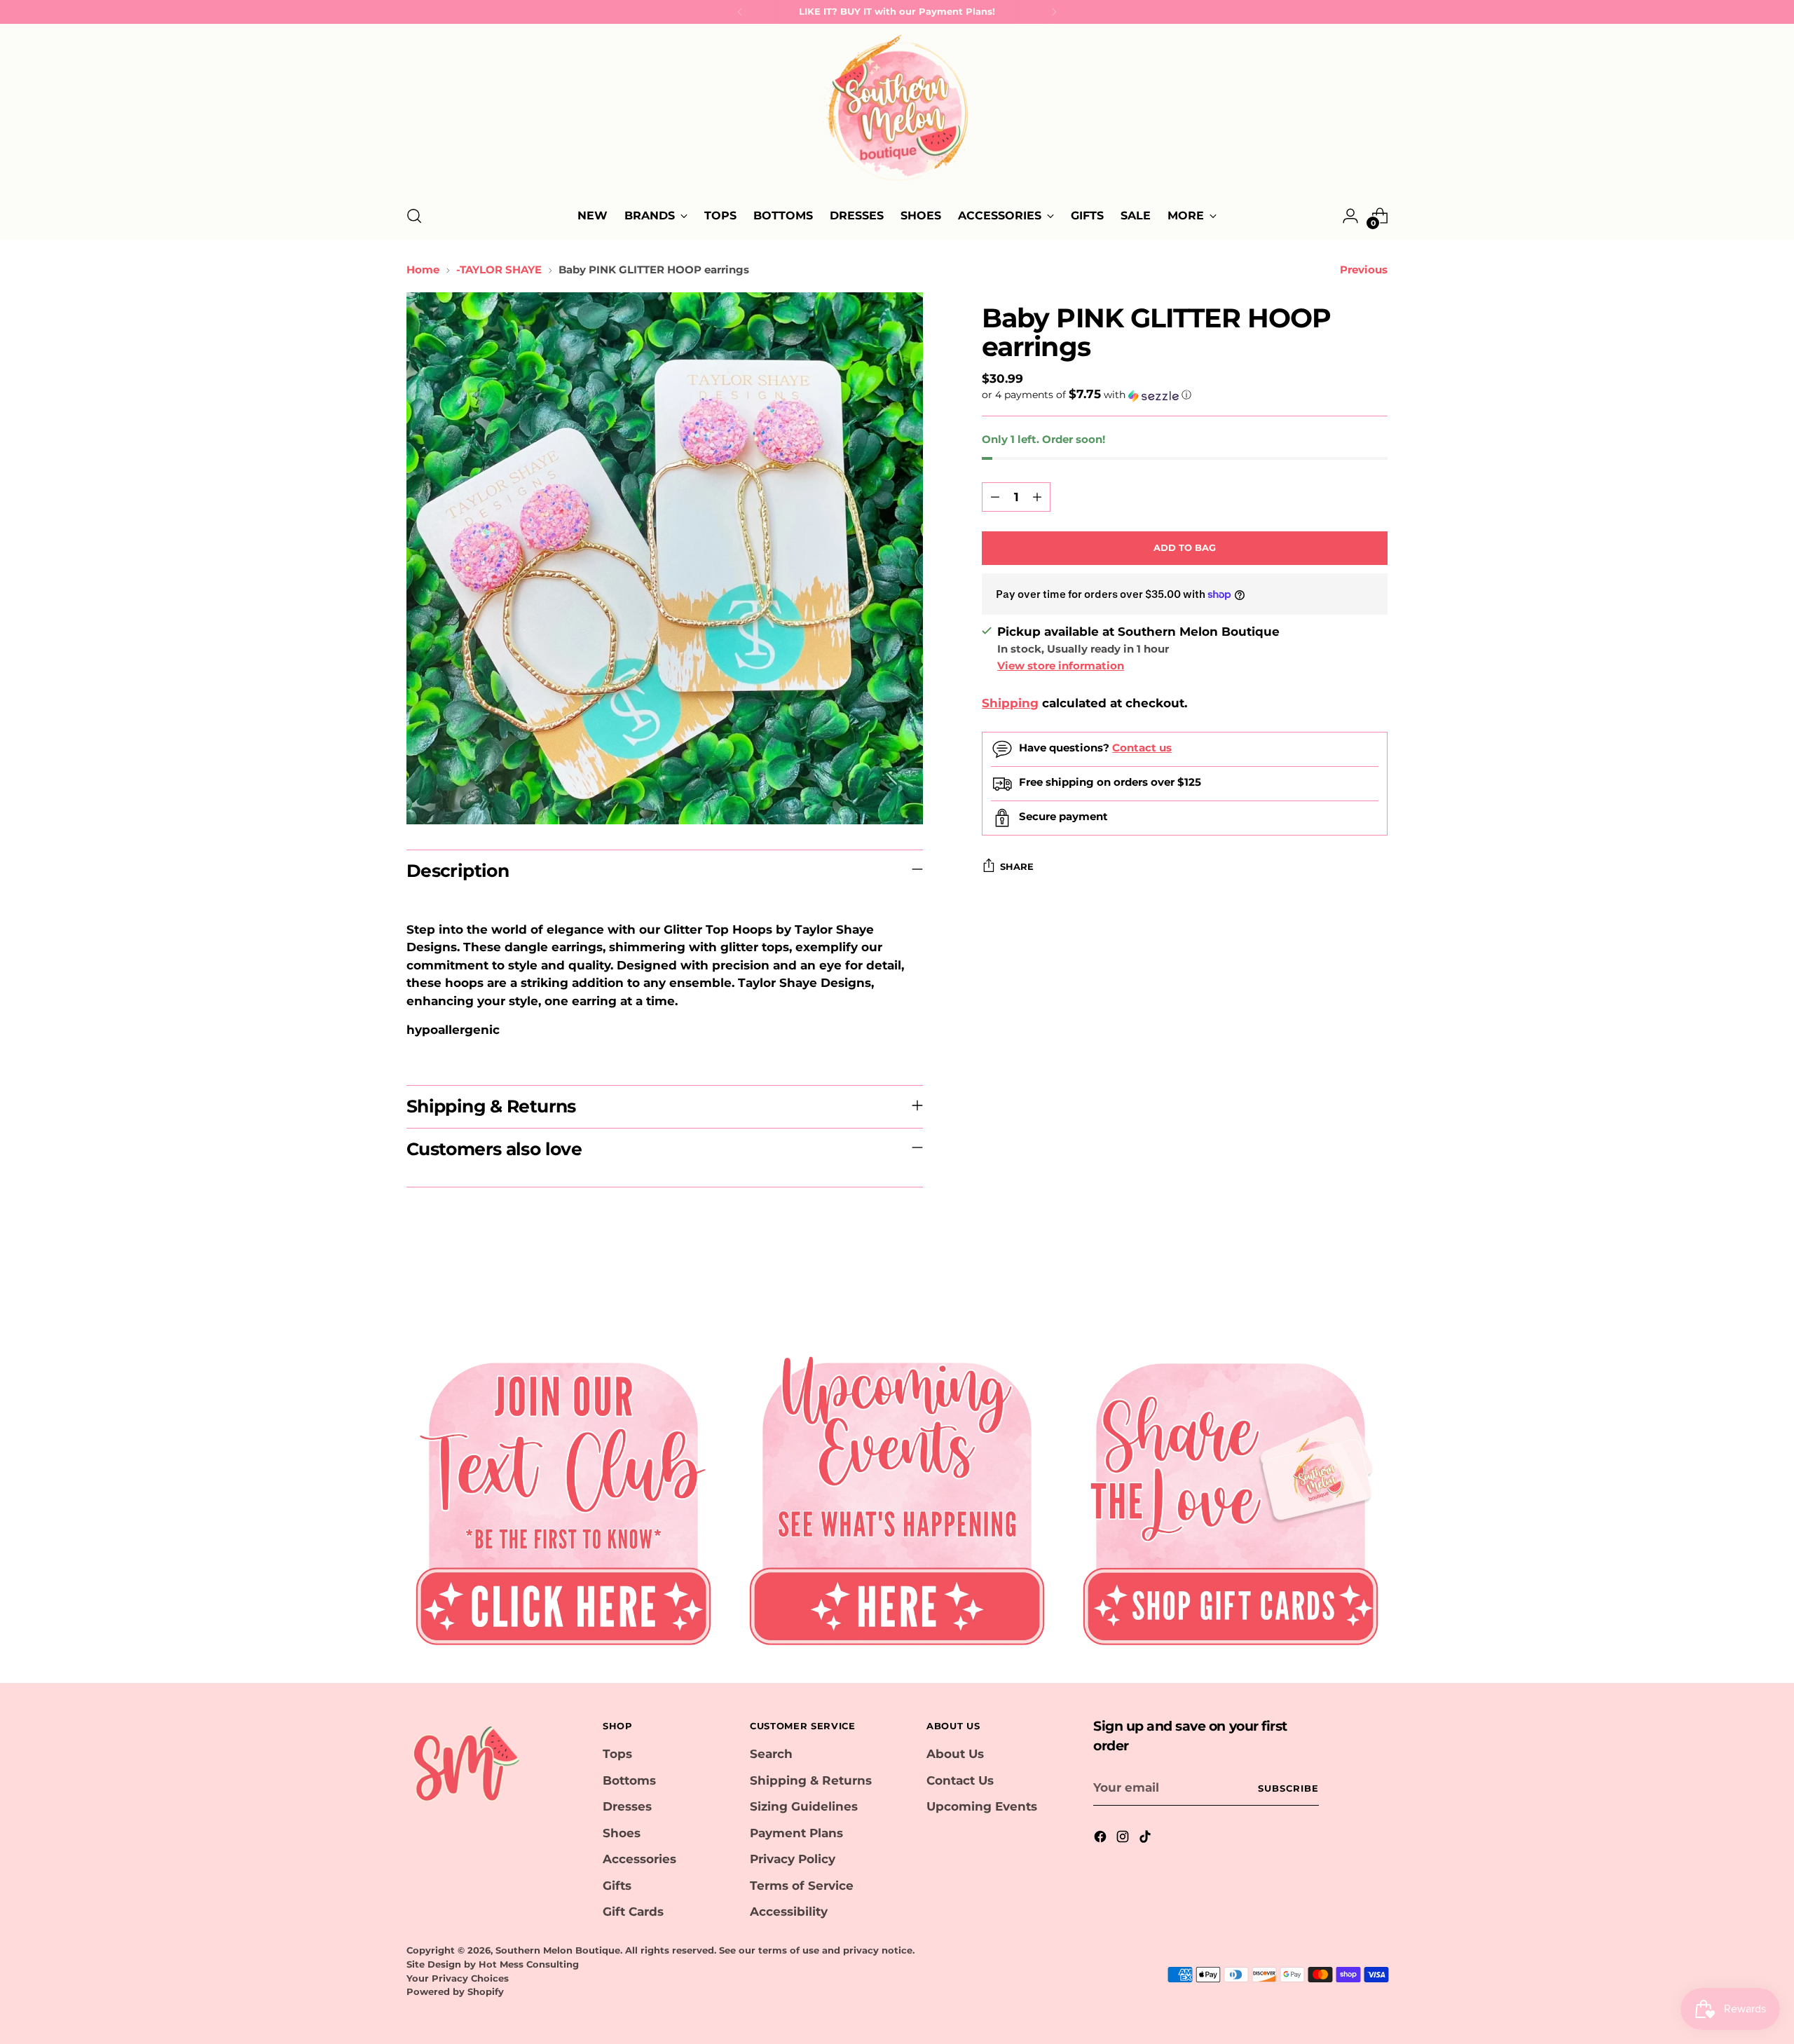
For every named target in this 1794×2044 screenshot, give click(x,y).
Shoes (622, 1833)
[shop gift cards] (1231, 1498)
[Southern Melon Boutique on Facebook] (1102, 1839)
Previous (1364, 270)
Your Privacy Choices (458, 1978)
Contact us (1142, 748)
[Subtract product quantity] (995, 497)
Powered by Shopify (455, 1991)
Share (1017, 866)
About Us (955, 1754)
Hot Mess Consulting (529, 1964)
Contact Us (960, 1780)
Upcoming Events (982, 1806)
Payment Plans (796, 1833)
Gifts (617, 1886)
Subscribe (1288, 1788)
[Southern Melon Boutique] (897, 112)
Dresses (627, 1806)
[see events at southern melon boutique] (897, 1498)
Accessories (639, 1859)
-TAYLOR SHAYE (499, 270)
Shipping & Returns (811, 1780)
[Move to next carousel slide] (1376, 1286)
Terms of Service (802, 1886)
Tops (617, 1754)
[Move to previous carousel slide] (1343, 1286)
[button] (1185, 395)
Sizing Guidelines (804, 1806)
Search (771, 1754)
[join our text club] (563, 1498)
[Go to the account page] (1350, 216)
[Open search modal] (414, 216)
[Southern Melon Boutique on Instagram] (1124, 1839)
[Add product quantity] (1037, 497)
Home (423, 270)
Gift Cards (633, 1912)
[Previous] (740, 12)
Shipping (1010, 703)
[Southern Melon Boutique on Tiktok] (1146, 1839)
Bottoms (629, 1780)
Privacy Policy (793, 1859)
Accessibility (789, 1912)
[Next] (1054, 12)
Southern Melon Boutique (558, 1950)
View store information (1061, 666)
